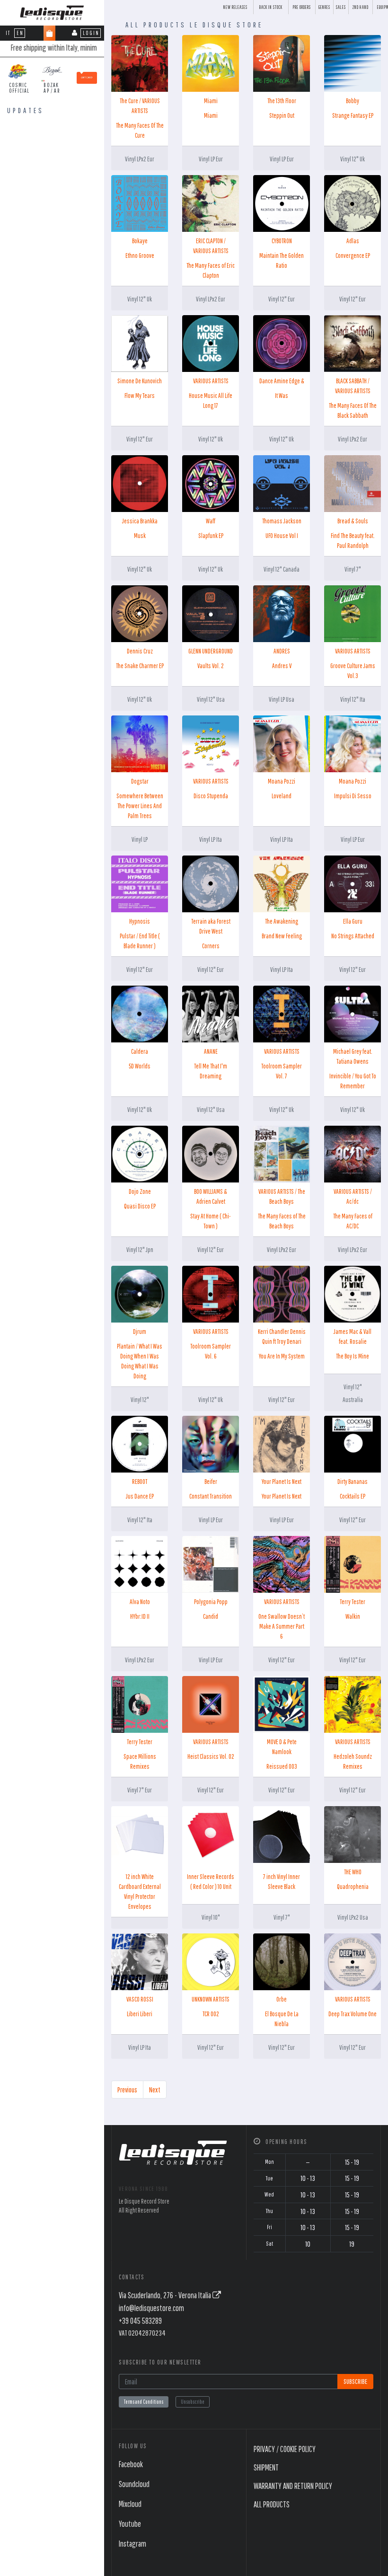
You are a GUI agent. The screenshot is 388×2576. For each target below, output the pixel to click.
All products (272, 2504)
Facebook (131, 2464)
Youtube (130, 2524)
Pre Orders (302, 7)
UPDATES (26, 110)
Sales (341, 7)
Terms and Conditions (144, 2402)
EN (20, 33)
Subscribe (355, 2381)
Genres (324, 7)
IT (8, 33)
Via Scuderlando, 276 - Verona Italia (166, 2295)
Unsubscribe (193, 2402)
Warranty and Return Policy (293, 2486)
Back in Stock (271, 7)
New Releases (235, 7)
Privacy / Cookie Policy (285, 2449)
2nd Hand (361, 7)
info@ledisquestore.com (151, 2308)
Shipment (266, 2467)
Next (155, 2090)
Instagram (132, 2544)
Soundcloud (134, 2484)
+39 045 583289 (140, 2321)
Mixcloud (130, 2504)
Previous (127, 2090)
